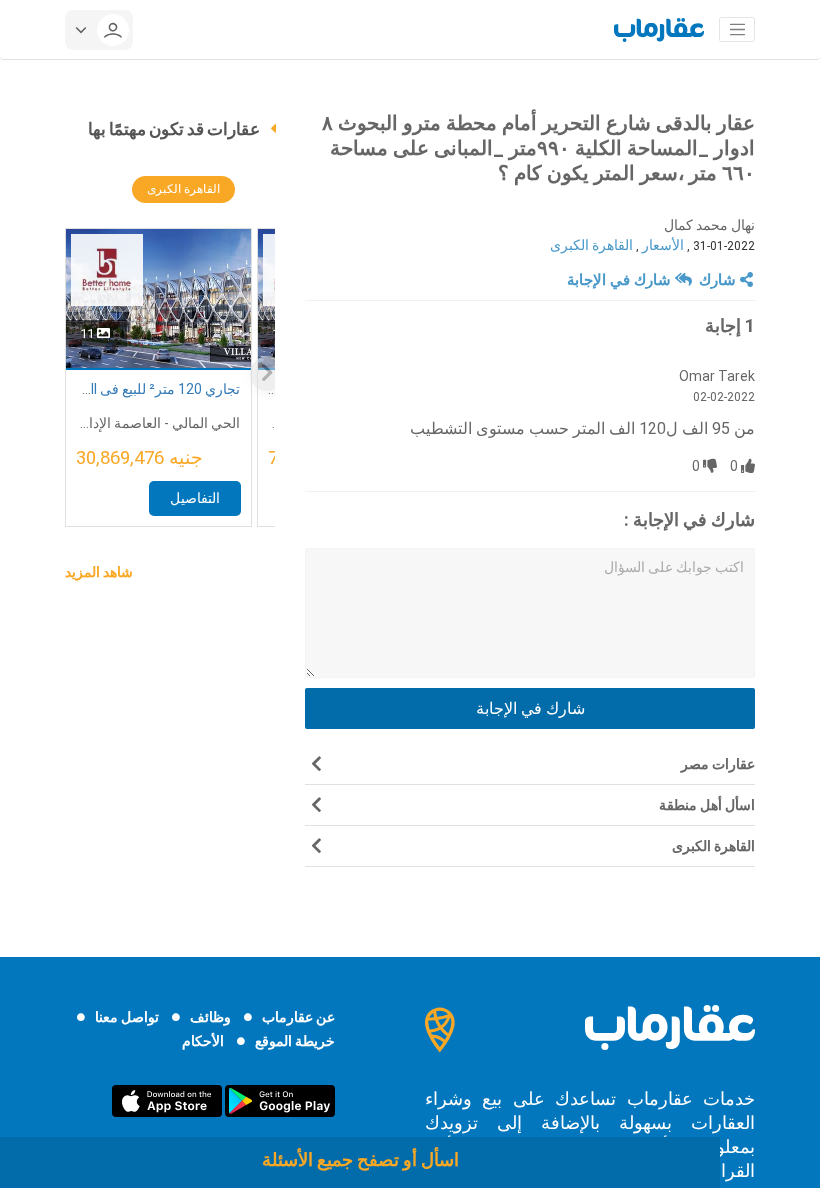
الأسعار (663, 245)
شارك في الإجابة (621, 280)
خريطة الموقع (295, 1041)
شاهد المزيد (99, 572)
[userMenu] (99, 30)
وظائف (210, 1017)
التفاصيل (195, 498)
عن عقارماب (298, 1017)
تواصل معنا (127, 1017)
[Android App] (280, 1100)
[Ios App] (167, 1100)
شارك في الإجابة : (689, 519)
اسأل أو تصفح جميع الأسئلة (360, 1159)
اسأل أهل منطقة (707, 805)
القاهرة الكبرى (591, 245)
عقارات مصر (718, 764)
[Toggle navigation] (737, 30)
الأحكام (203, 1041)
